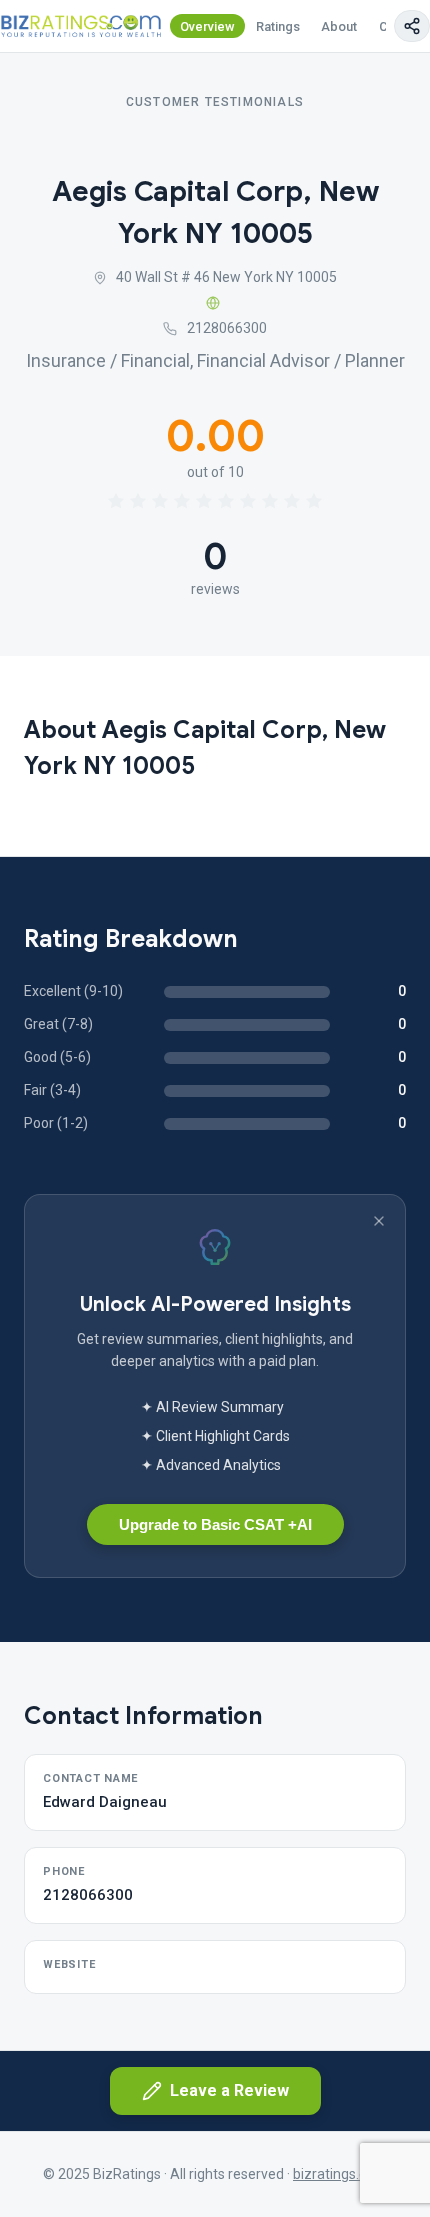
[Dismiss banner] (379, 1221)
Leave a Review (229, 2090)
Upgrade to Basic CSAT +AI (215, 1524)
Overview (207, 26)
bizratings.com (340, 2174)
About (339, 26)
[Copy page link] (412, 26)
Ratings (278, 26)
